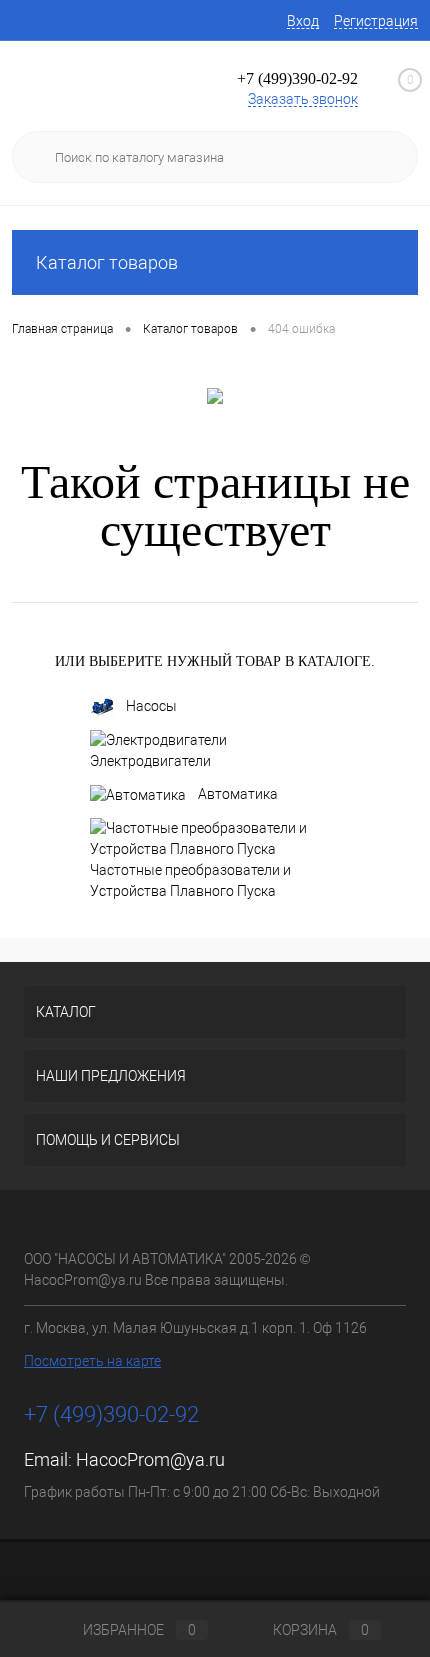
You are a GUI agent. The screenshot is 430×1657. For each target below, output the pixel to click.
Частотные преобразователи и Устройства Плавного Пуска (190, 880)
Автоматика (238, 794)
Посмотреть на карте (92, 1361)
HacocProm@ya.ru (150, 1459)
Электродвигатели (150, 761)
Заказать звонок (303, 99)
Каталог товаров (107, 262)
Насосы (151, 706)
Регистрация (376, 21)
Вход (303, 21)
